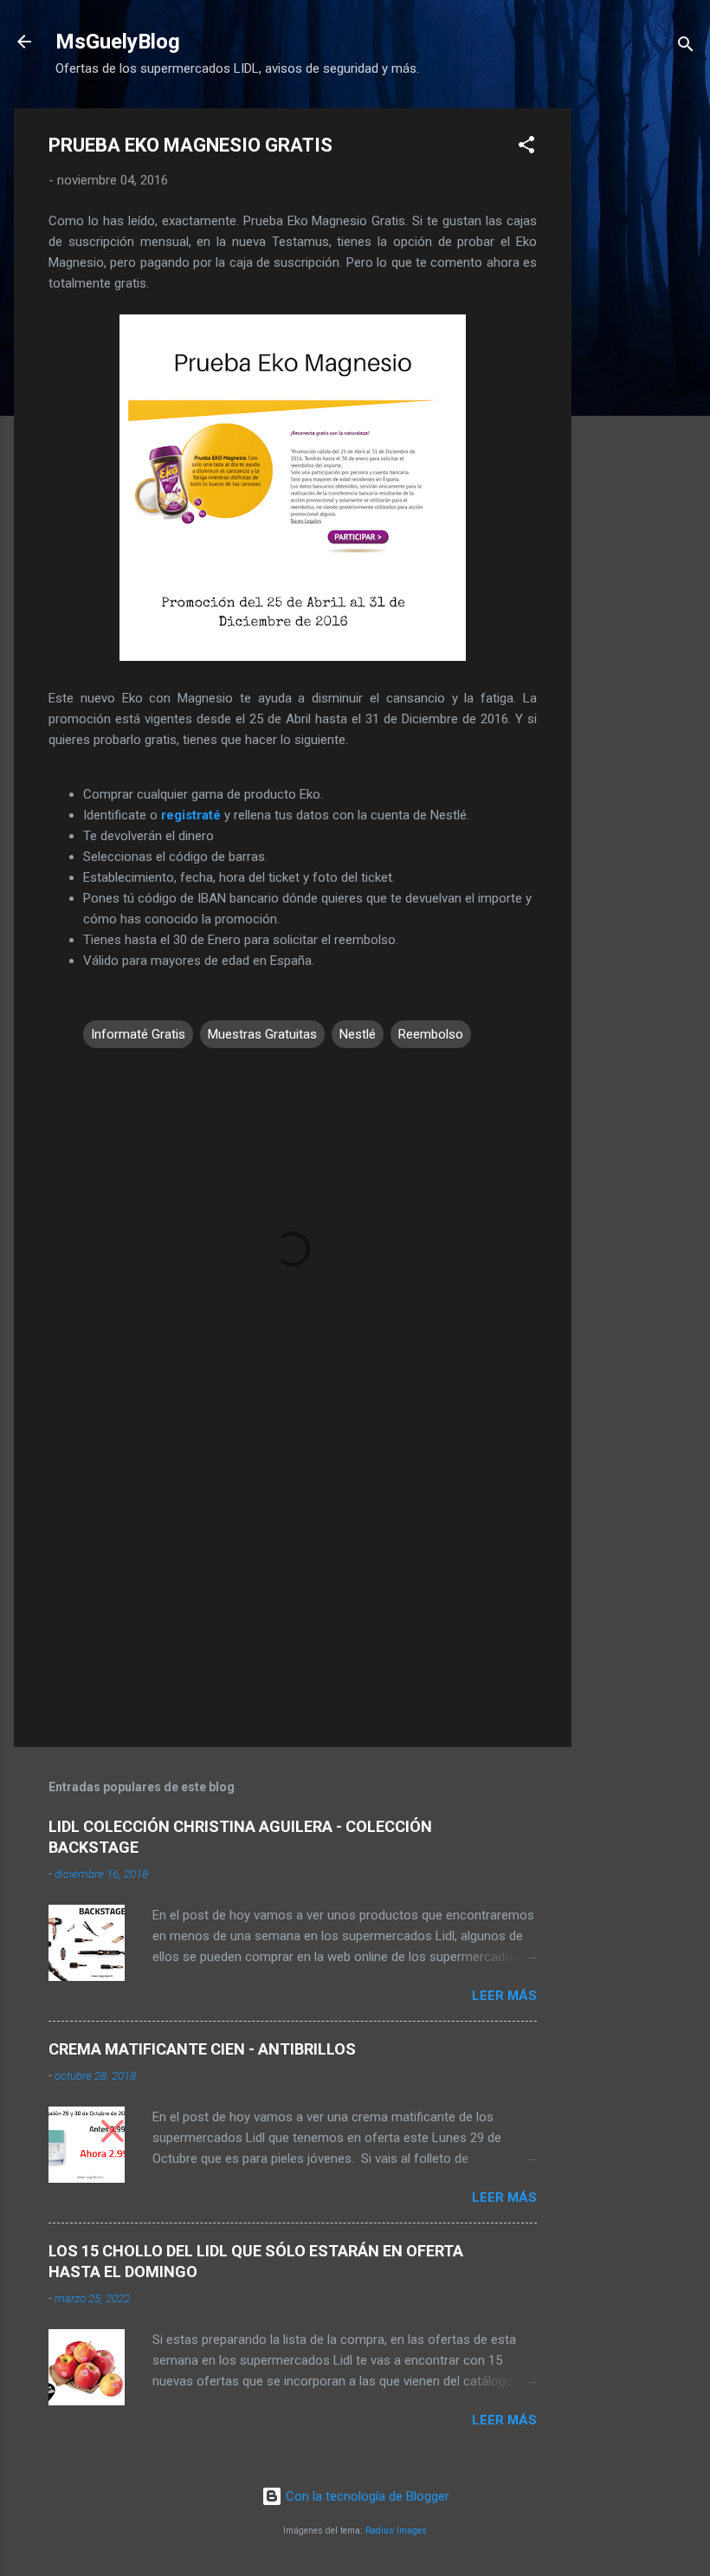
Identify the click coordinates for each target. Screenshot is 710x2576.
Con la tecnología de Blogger (366, 2496)
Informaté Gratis (138, 1034)
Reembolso (431, 1034)
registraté (191, 815)
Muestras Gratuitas (262, 1034)
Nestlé (358, 1034)
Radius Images (396, 2531)
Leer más (504, 1996)
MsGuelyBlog (118, 42)
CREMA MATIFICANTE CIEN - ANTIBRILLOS (202, 2049)
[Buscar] (686, 47)
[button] (526, 148)
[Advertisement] (641, 368)
